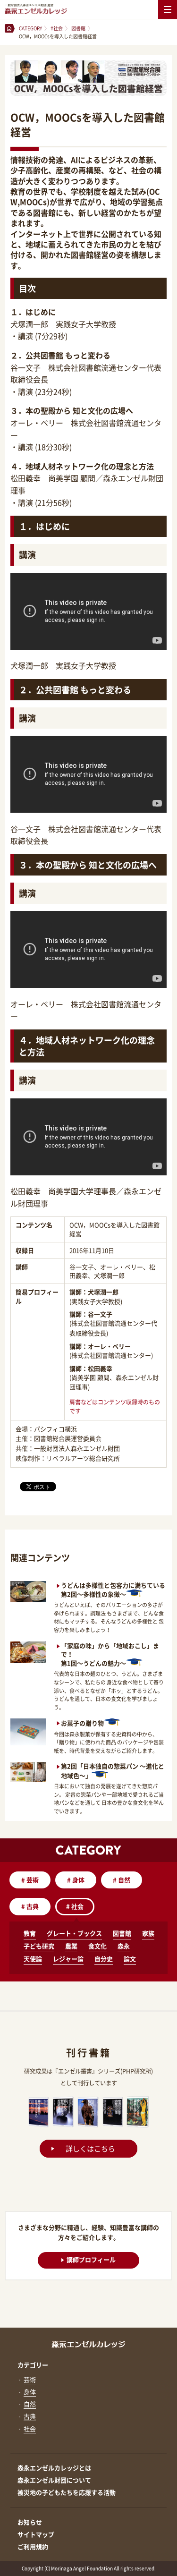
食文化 (97, 1946)
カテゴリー (33, 2365)
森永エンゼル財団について (54, 2480)
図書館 (122, 1933)
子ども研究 (39, 1946)
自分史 (104, 1959)
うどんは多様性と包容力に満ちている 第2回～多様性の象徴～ (113, 1590)
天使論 (33, 1959)
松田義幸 (100, 1368)
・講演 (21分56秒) (41, 502)
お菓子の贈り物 (82, 1723)
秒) (67, 391)
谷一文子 (100, 1314)
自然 (122, 1880)
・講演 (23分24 (36, 391)
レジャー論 (68, 1959)
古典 (30, 1906)
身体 (76, 1880)
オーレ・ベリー (109, 1346)
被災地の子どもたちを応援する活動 (67, 2492)
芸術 (30, 1880)
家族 (148, 1933)
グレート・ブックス (74, 1933)
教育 (30, 1933)
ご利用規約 (33, 2546)
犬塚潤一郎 (103, 1292)
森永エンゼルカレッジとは (54, 2468)
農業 (71, 1946)
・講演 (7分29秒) (39, 336)
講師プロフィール (91, 2259)
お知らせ (30, 2522)
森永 (124, 1946)
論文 (130, 1959)
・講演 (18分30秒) (41, 447)
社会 (75, 1906)
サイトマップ (36, 2534)
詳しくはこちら (90, 2149)
